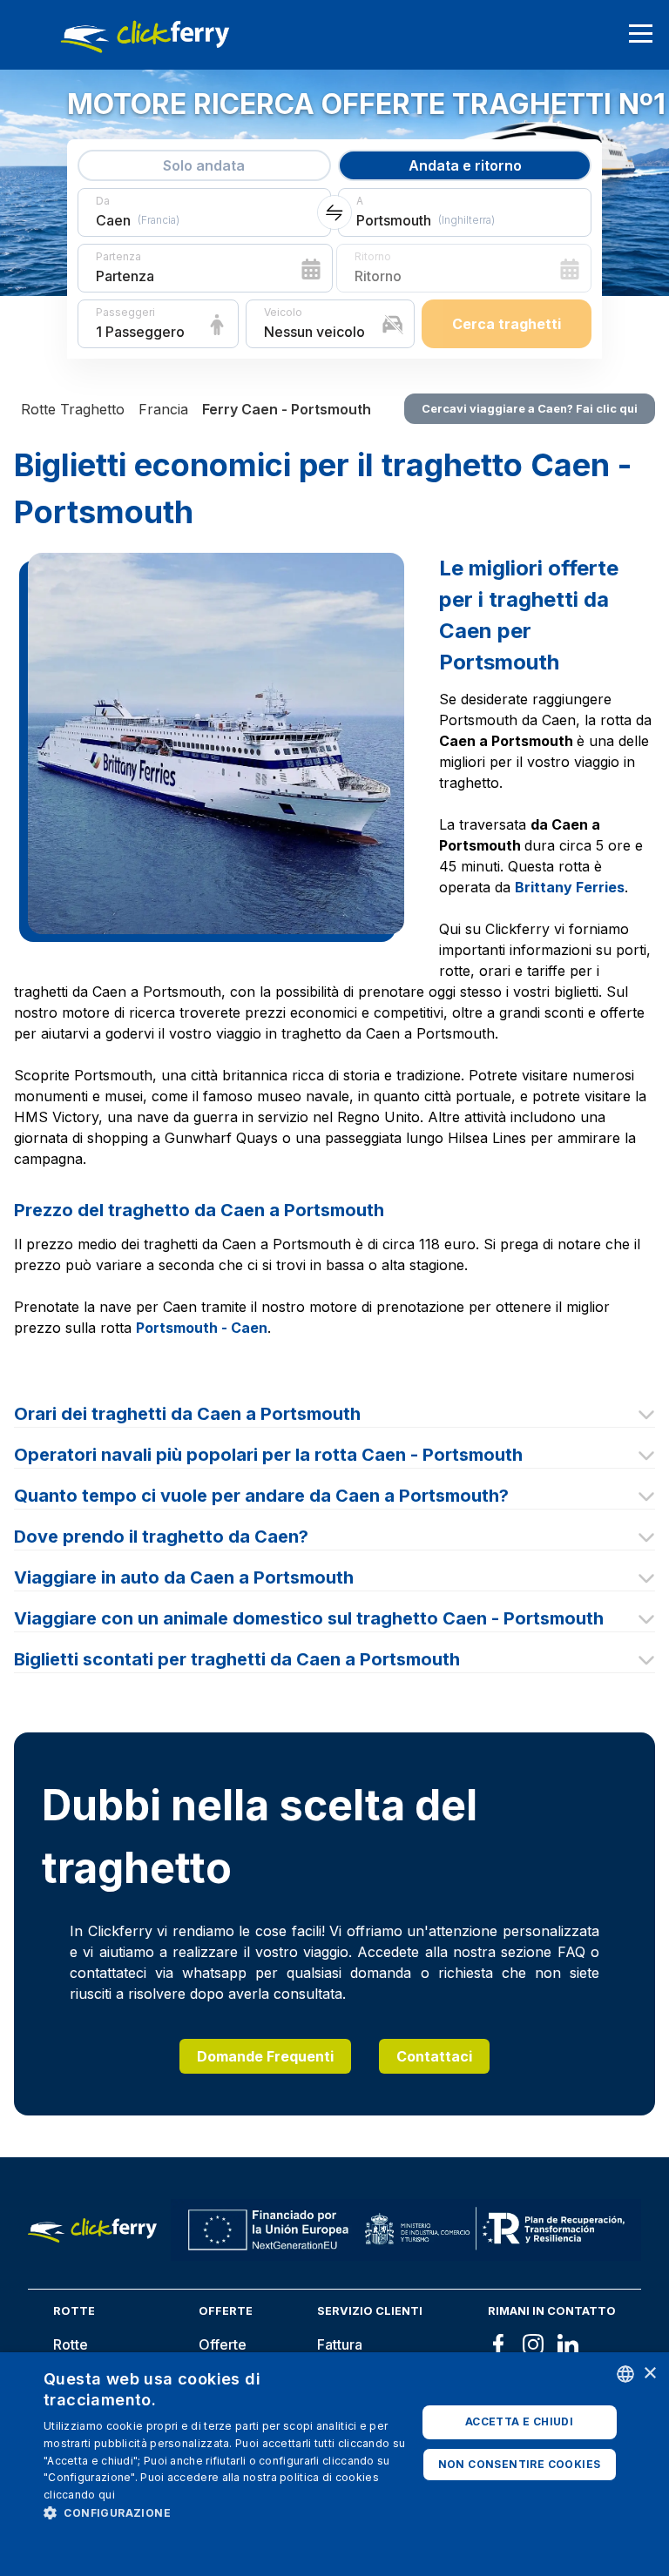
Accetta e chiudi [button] (519, 2421)
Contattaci (434, 2056)
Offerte (223, 2344)
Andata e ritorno (465, 165)
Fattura (340, 2344)
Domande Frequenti (265, 2056)
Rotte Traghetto (73, 409)
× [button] (649, 2374)
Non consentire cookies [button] (520, 2464)
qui (107, 2495)
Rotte (71, 2344)
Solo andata (204, 165)
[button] (230, 2512)
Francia (163, 409)
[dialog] (334, 2464)
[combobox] (625, 2374)
